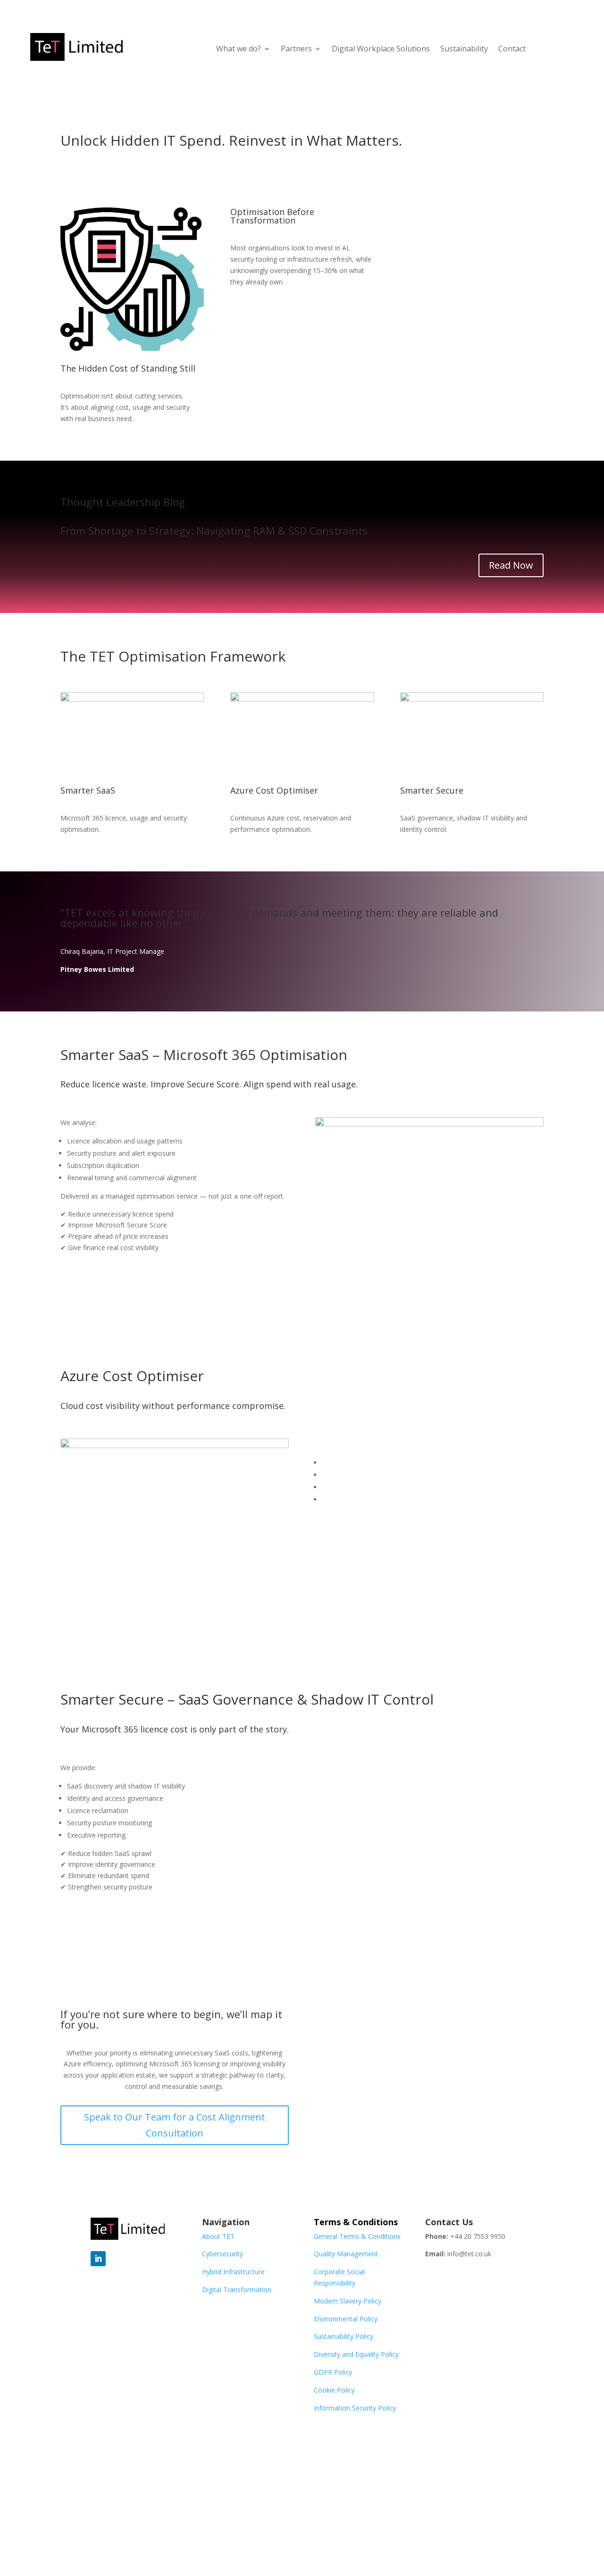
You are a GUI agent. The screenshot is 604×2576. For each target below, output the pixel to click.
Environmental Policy (346, 2319)
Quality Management (346, 2254)
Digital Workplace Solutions (381, 49)
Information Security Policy (355, 2408)
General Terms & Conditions (357, 2236)
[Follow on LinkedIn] (98, 2259)
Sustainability (464, 49)
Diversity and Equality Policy (356, 2354)
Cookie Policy (334, 2390)
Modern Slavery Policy (348, 2301)
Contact (512, 49)
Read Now (511, 565)
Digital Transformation (237, 2290)
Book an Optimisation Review (472, 227)
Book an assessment (117, 1285)
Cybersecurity (222, 2254)
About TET (218, 2236)
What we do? (239, 49)
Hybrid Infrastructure (233, 2272)
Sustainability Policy (344, 2336)
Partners (296, 49)
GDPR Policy (333, 2372)
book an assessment (117, 1924)
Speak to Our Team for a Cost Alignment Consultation (175, 2125)
